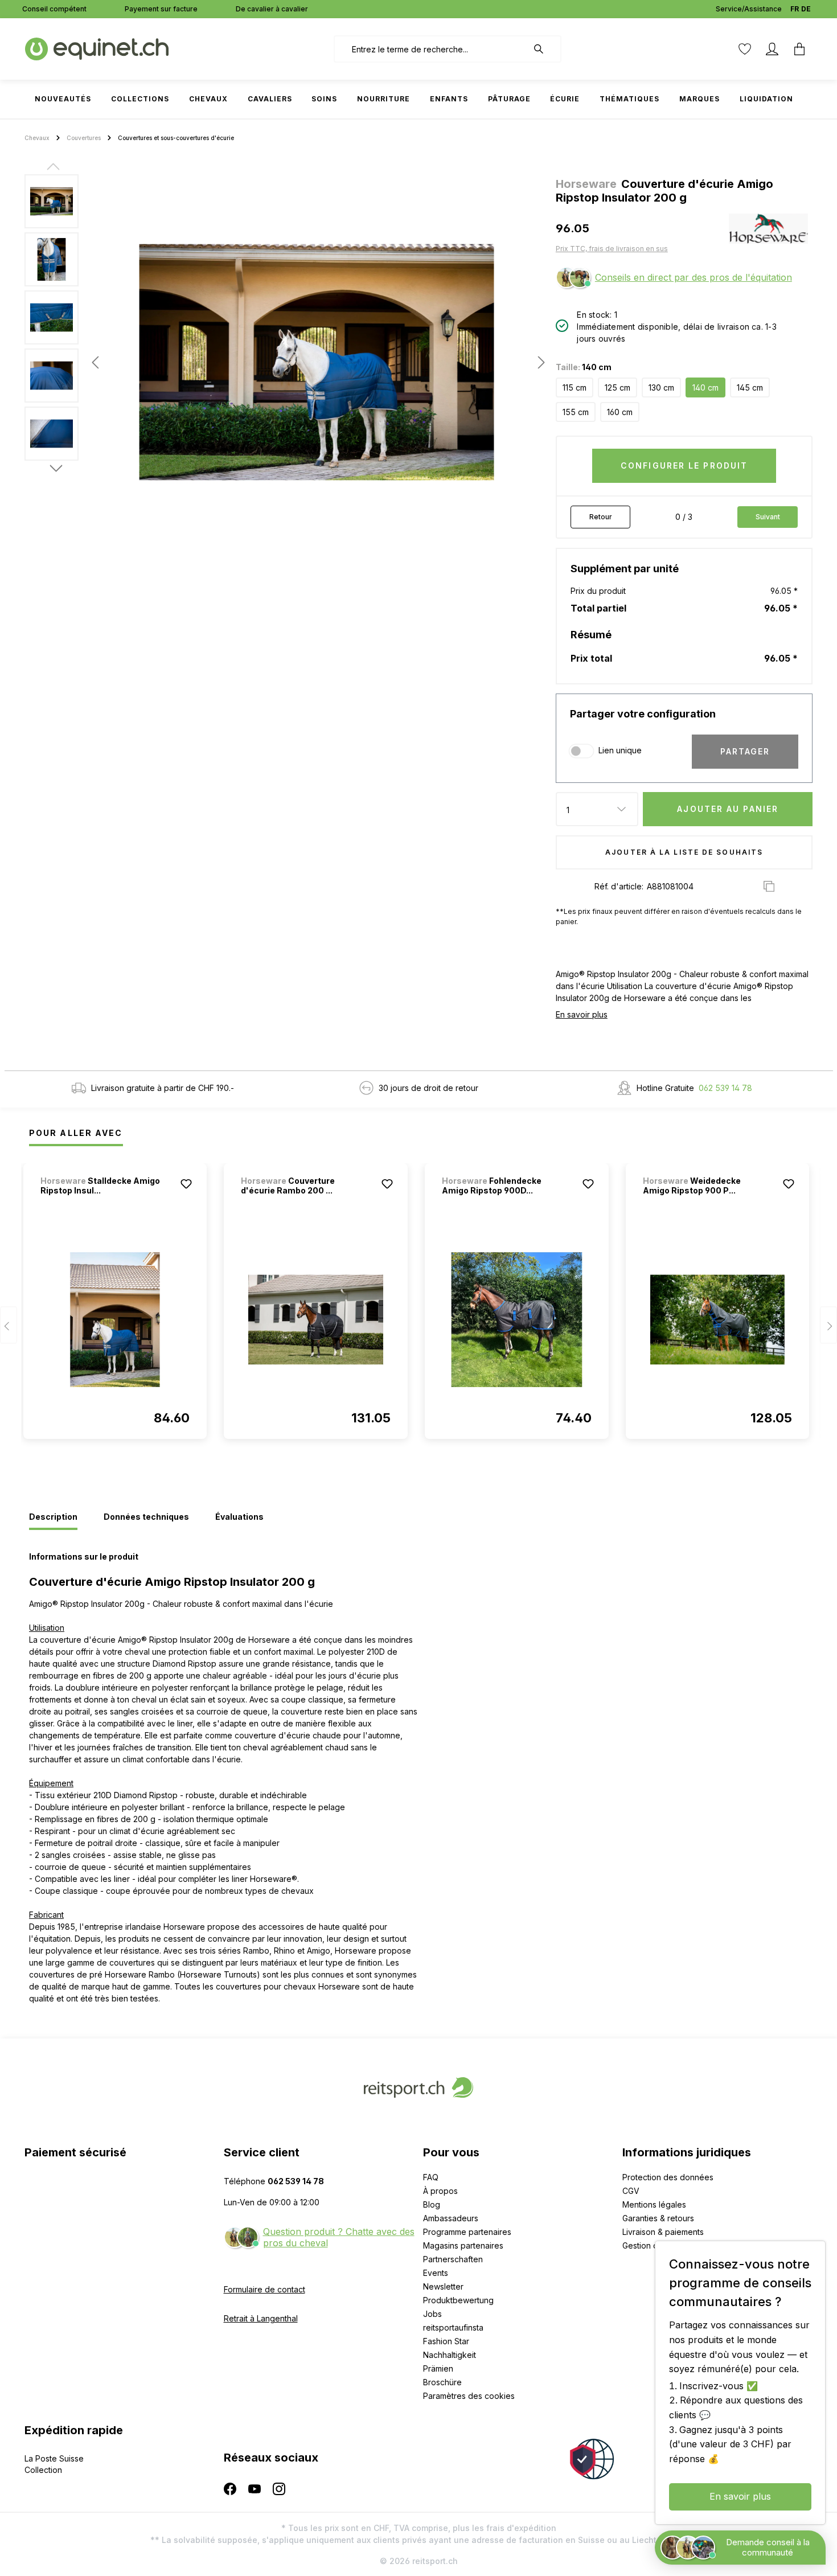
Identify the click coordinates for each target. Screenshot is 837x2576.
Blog (432, 2204)
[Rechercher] (544, 49)
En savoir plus (582, 1014)
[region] (286, 362)
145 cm (750, 387)
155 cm (576, 412)
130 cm (661, 387)
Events (436, 2273)
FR (795, 9)
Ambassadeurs (451, 2218)
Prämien (438, 2368)
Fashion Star (446, 2341)
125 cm (618, 387)
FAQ (431, 2177)
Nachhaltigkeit (450, 2355)
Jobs (432, 2314)
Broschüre (442, 2382)
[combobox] (431, 49)
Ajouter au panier (728, 809)
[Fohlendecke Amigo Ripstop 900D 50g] (517, 1319)
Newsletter (443, 2286)
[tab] (53, 1517)
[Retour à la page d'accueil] (97, 48)
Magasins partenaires (463, 2245)
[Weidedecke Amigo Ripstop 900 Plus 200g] (718, 1319)
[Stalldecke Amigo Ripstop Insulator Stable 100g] (115, 1319)
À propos (440, 2191)
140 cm (705, 387)
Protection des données (668, 2177)
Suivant (768, 517)
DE (806, 9)
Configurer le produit (684, 465)
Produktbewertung (458, 2300)
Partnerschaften (453, 2259)
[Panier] (799, 49)
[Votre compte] (772, 49)
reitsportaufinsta (453, 2327)
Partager (745, 751)
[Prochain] (538, 362)
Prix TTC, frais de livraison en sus (612, 249)
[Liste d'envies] (745, 49)
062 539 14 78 (725, 1088)
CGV (631, 2191)
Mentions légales (654, 2204)
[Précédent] (95, 362)
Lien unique (620, 750)
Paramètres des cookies (469, 2396)
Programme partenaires (467, 2232)
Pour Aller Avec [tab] (76, 1133)
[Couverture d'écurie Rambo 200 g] (316, 1319)
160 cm (620, 412)
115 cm (575, 387)
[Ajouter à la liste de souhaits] (186, 1184)
